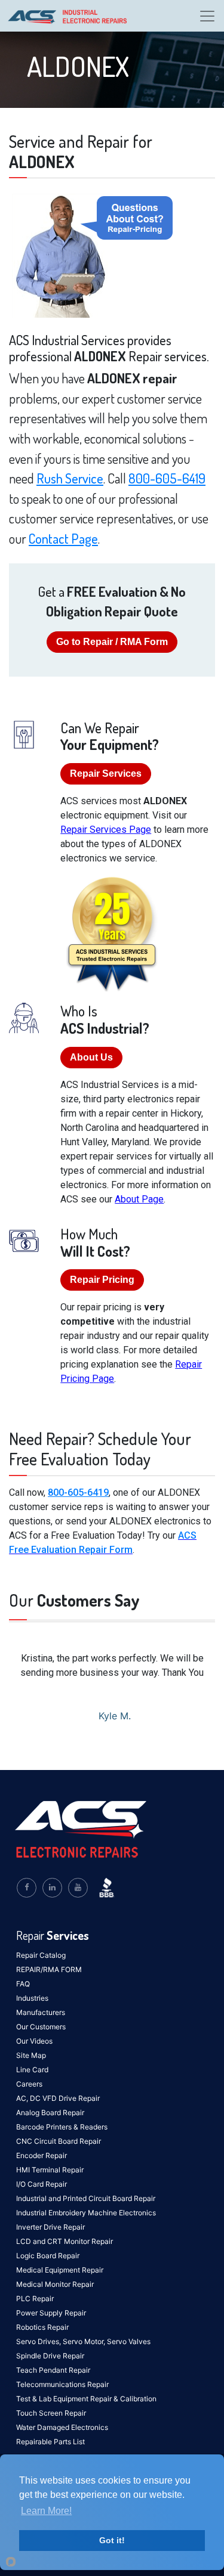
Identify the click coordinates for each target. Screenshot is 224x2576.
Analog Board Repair (50, 2112)
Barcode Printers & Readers (62, 2127)
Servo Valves (129, 2341)
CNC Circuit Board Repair (59, 2141)
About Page (139, 1199)
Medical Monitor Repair (55, 2284)
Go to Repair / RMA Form (112, 642)
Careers (29, 2084)
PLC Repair (35, 2298)
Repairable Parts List (50, 2442)
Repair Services (106, 774)
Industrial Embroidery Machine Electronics (86, 2213)
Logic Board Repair (48, 2256)
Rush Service (70, 478)
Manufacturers (41, 2012)
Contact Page (63, 538)
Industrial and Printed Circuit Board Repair (86, 2198)
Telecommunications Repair (62, 2384)
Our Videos (34, 2041)
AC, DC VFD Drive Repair (58, 2098)
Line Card (32, 2070)
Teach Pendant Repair (53, 2370)
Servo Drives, (39, 2341)
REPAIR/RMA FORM (49, 1969)
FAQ (23, 1984)
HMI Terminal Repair (50, 2170)
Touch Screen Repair (51, 2413)
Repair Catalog (41, 1955)
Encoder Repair (42, 2155)
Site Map (31, 2055)
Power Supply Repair (51, 2313)
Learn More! (46, 2511)
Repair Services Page (106, 830)
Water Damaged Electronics (62, 2427)
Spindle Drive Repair (50, 2356)
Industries (32, 1998)
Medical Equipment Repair (60, 2270)
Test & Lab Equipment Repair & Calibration (86, 2399)
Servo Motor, (85, 2341)
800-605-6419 (167, 478)
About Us (91, 1057)
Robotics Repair (42, 2327)
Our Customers (41, 2027)
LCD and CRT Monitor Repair (65, 2241)
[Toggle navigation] (207, 16)
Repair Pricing (102, 1280)
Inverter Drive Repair (50, 2227)
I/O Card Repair (42, 2184)
